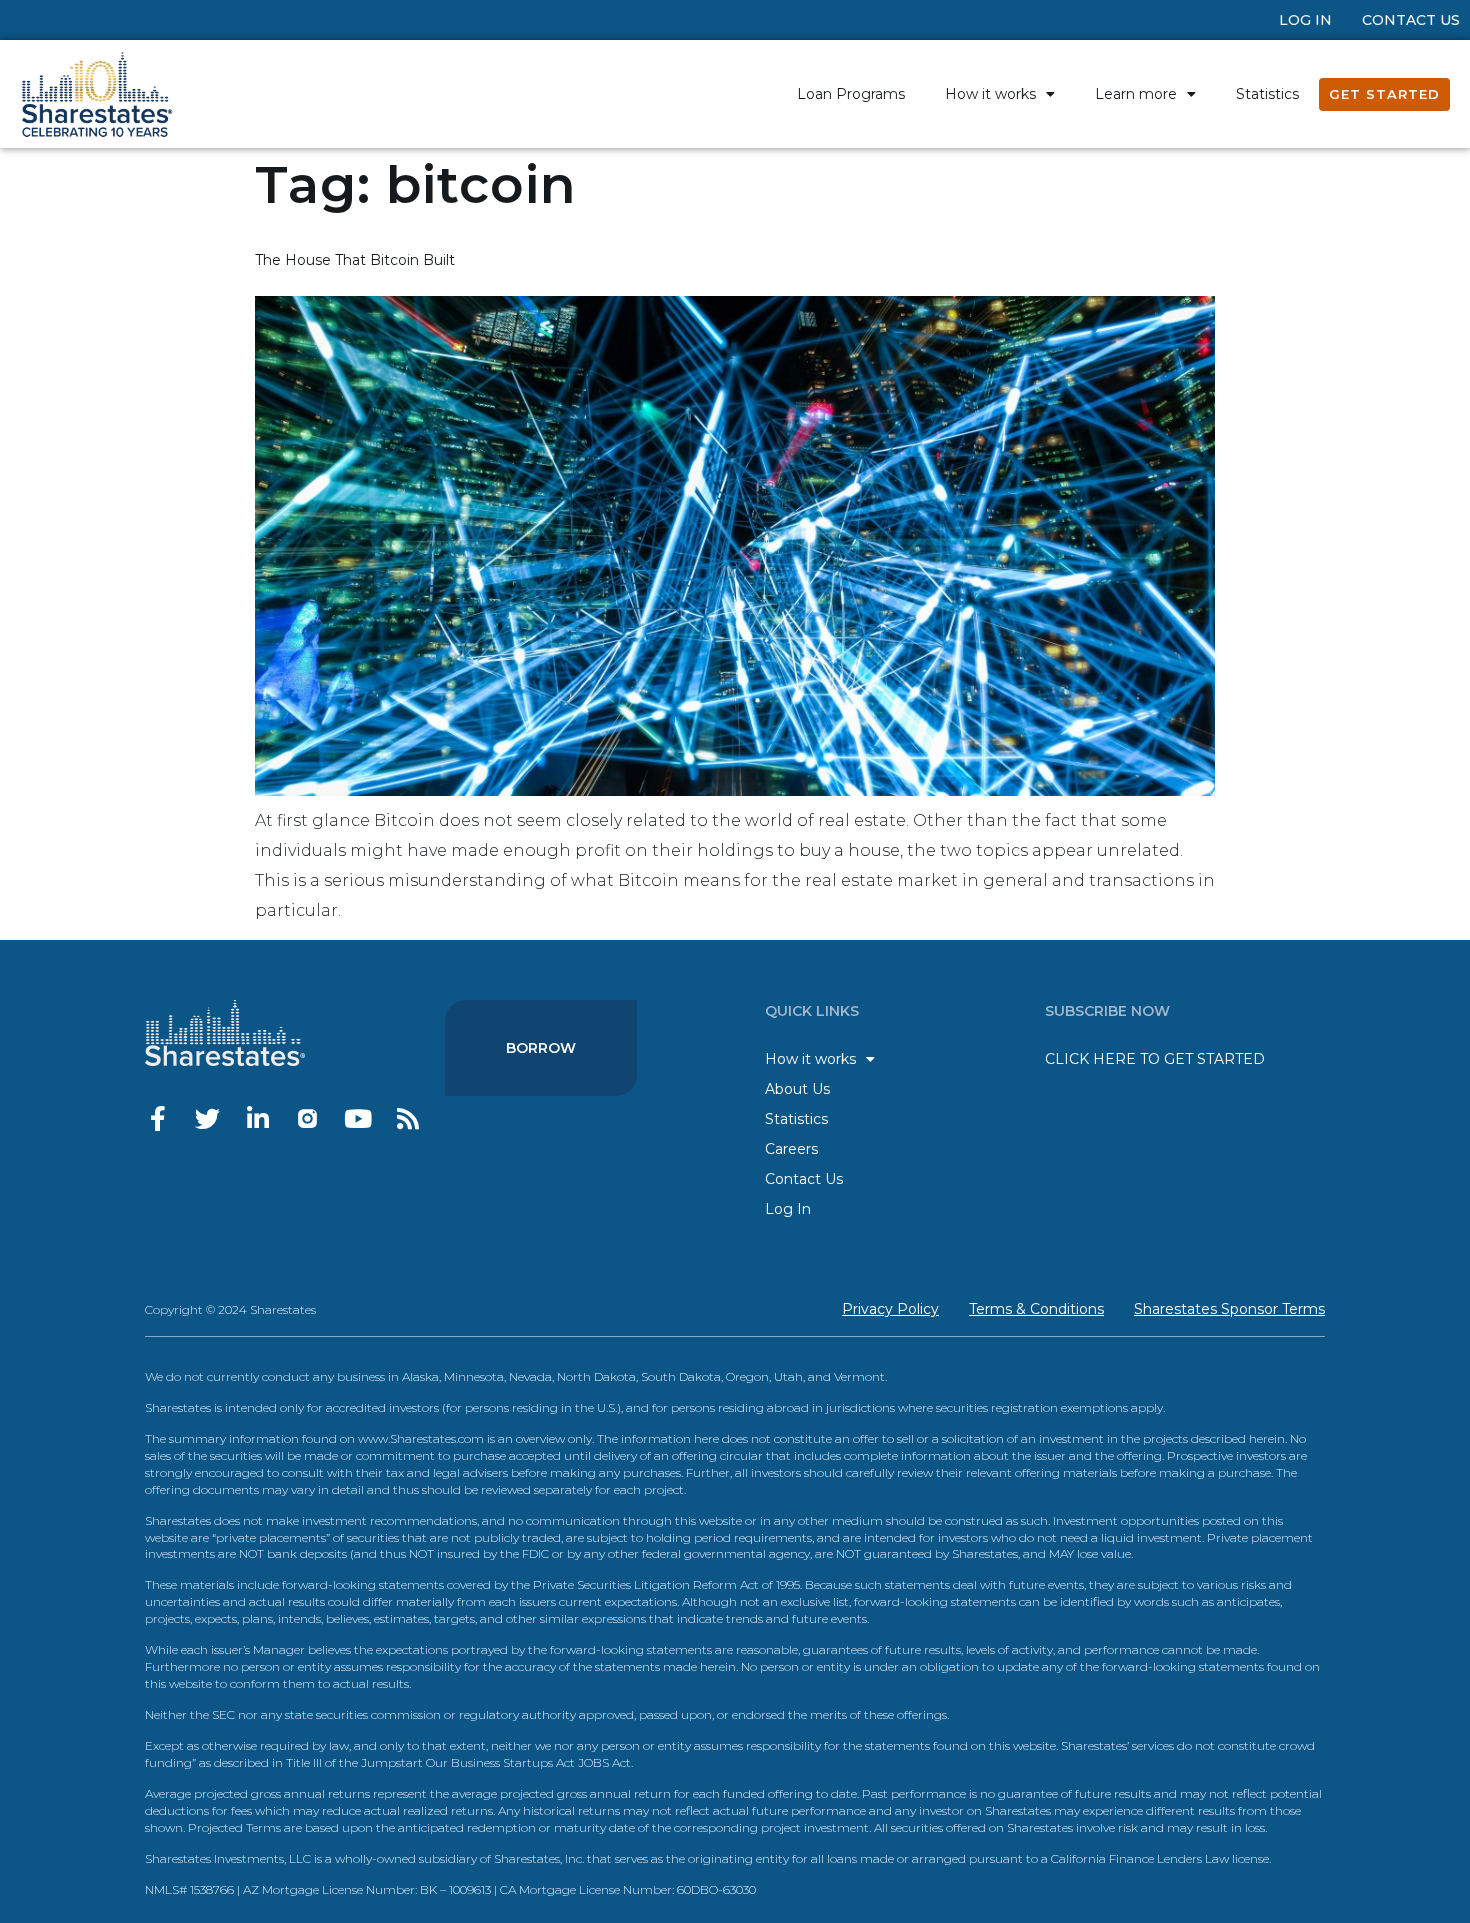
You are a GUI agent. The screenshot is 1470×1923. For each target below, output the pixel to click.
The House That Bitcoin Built (355, 260)
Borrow (541, 1048)
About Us (797, 1089)
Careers (791, 1149)
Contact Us (1411, 20)
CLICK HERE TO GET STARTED (1155, 1059)
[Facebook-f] (157, 1118)
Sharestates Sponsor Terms (1229, 1309)
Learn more (1136, 94)
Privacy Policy (890, 1309)
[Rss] (407, 1118)
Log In (1305, 20)
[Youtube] (357, 1118)
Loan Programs (851, 94)
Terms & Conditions (1036, 1309)
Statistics (1267, 94)
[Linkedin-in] (257, 1118)
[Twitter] (207, 1118)
